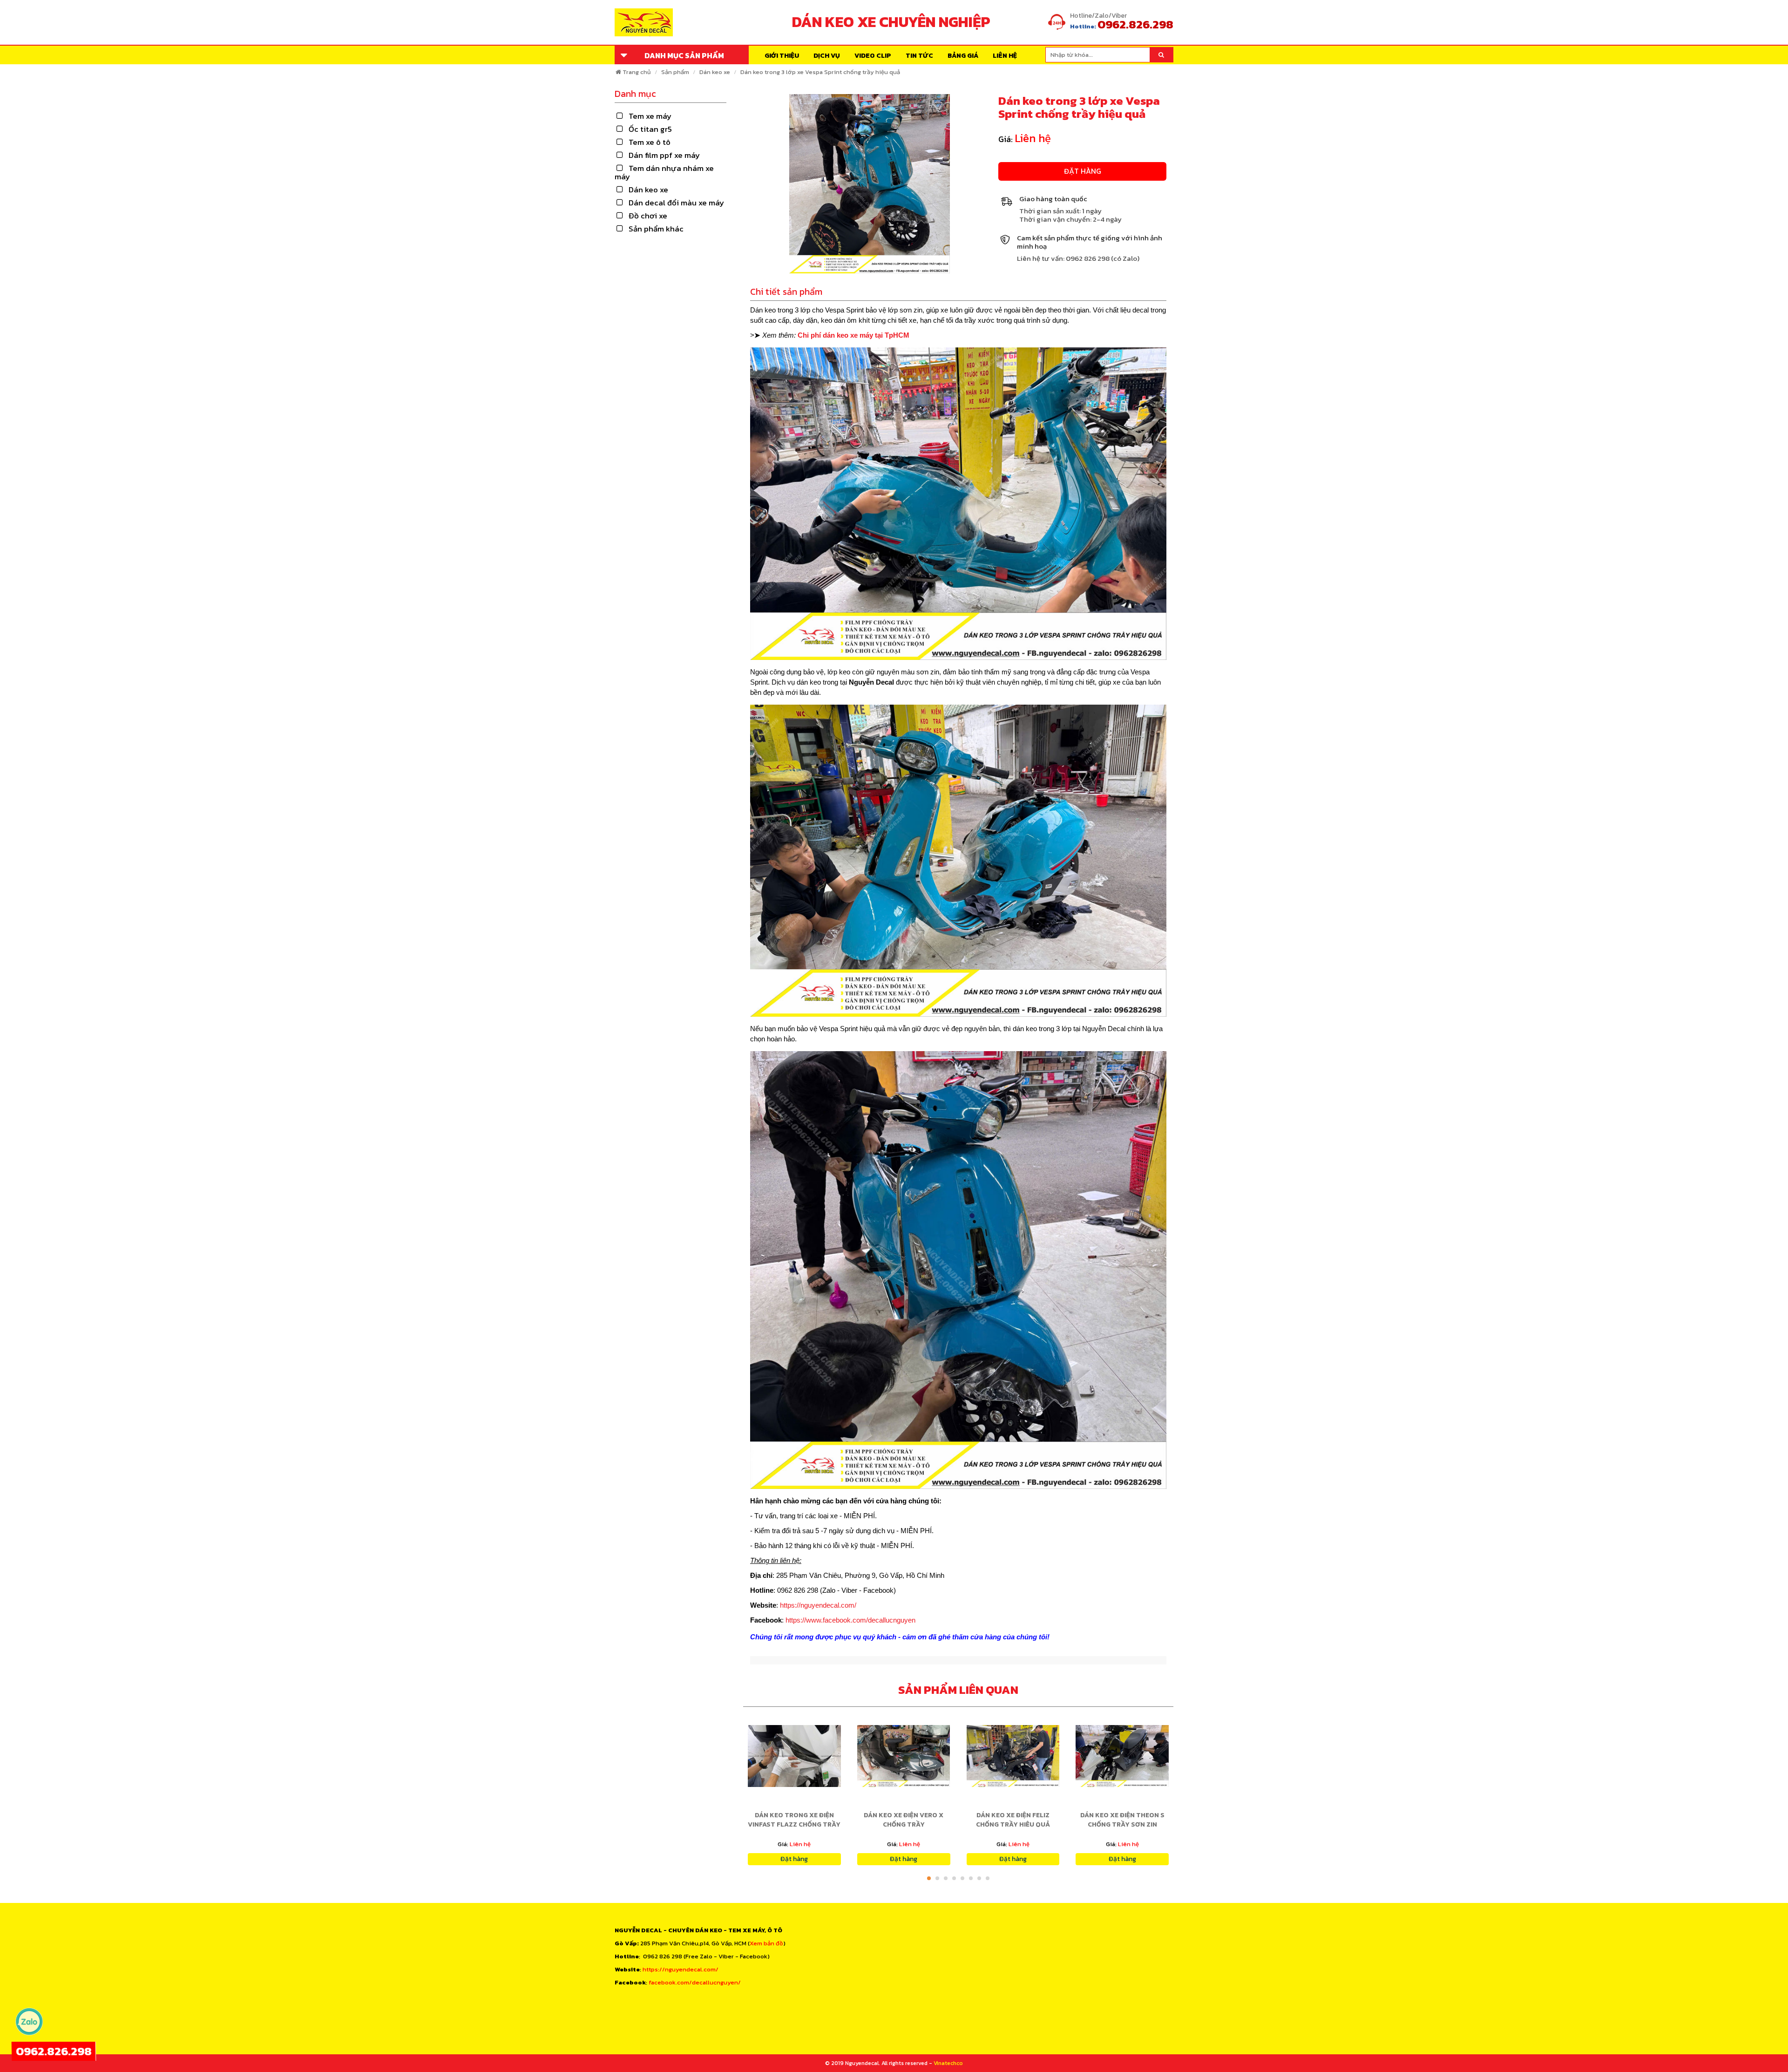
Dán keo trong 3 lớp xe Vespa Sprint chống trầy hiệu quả (820, 72)
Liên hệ (1005, 56)
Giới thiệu (782, 56)
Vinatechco (948, 2063)
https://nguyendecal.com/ (818, 1605)
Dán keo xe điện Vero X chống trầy (904, 1820)
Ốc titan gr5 (650, 129)
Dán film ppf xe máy (664, 155)
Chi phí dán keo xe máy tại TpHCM (853, 335)
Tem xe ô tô (650, 142)
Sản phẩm (675, 72)
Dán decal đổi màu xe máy (676, 203)
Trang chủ (637, 72)
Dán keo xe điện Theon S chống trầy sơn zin (1122, 1820)
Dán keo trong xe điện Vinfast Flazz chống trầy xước (794, 1824)
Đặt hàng (1083, 171)
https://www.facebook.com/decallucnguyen (850, 1620)
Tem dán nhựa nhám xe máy (664, 172)
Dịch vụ (827, 56)
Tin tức (919, 56)
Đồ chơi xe (648, 216)
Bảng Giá (963, 56)
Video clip (873, 56)
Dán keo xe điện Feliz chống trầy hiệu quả (1013, 1820)
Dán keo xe (715, 72)
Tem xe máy (650, 116)
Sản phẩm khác (656, 229)
